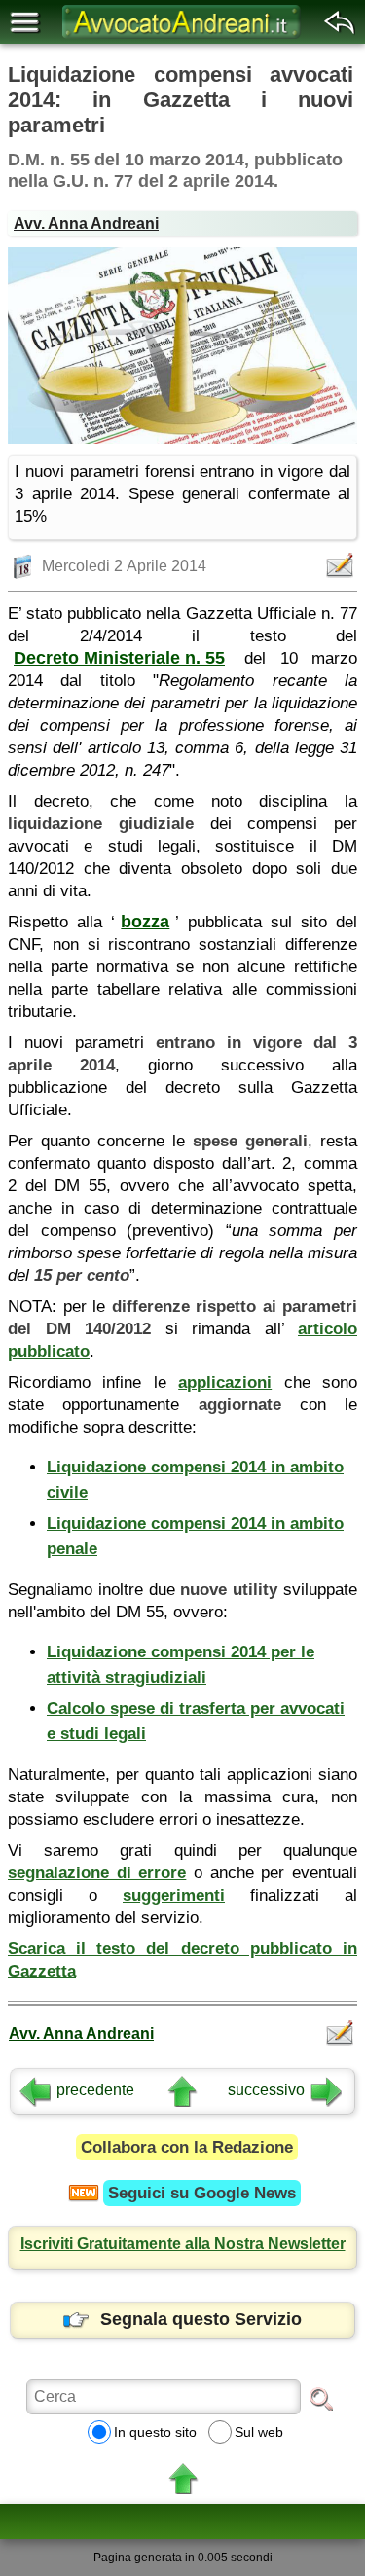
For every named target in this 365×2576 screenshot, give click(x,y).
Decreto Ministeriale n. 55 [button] (119, 658)
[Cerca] (321, 2398)
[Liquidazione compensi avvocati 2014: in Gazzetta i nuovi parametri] (182, 345)
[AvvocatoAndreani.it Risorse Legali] (183, 39)
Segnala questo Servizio (201, 2319)
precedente (95, 2090)
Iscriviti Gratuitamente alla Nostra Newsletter (183, 2244)
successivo (266, 2090)
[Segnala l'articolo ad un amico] (342, 565)
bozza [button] (145, 922)
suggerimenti (174, 1895)
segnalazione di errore (97, 1873)
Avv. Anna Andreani (86, 223)
